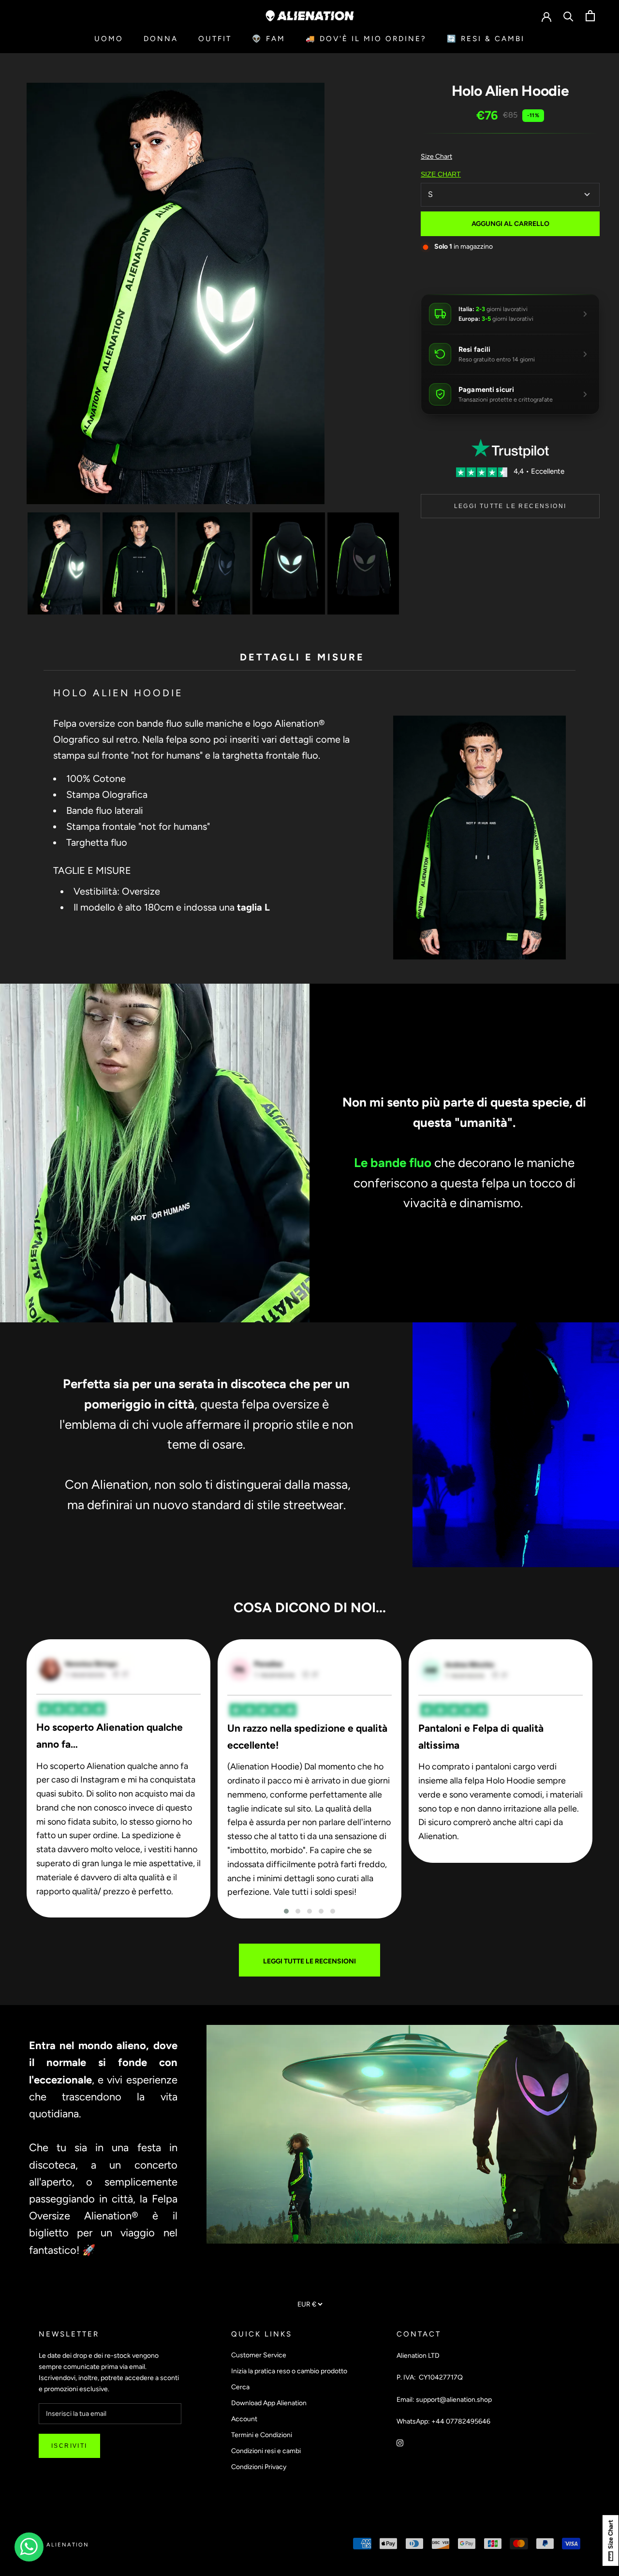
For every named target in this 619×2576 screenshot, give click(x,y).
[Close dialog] (406, 1175)
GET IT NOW (310, 1386)
